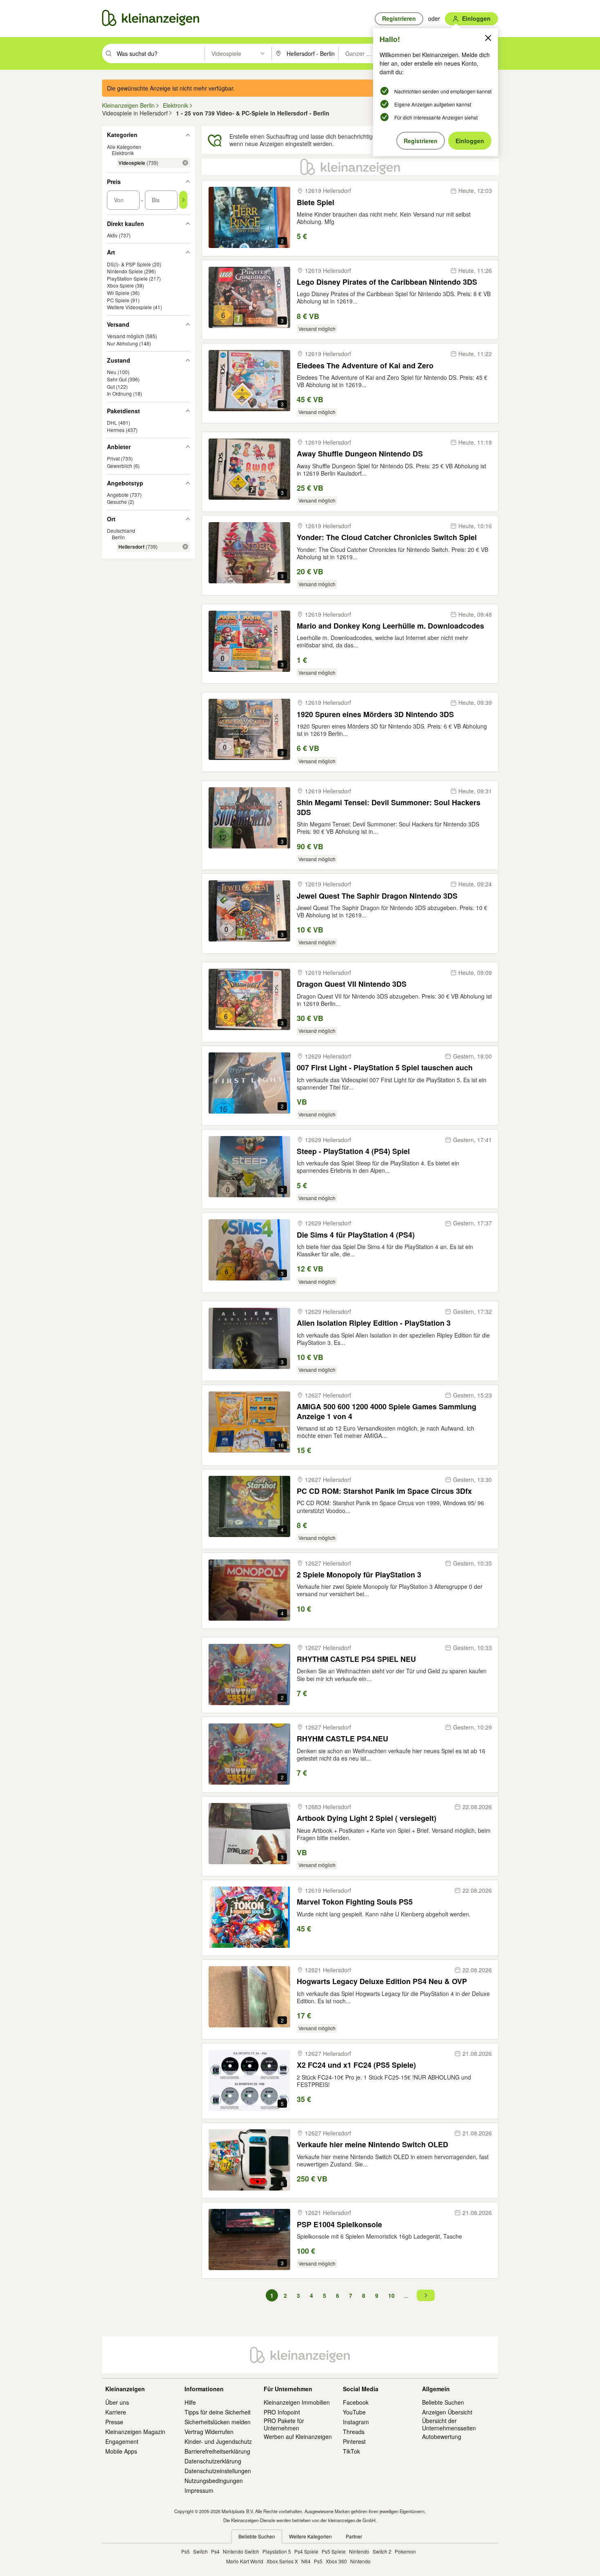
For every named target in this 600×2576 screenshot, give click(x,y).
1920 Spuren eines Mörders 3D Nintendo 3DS (375, 714)
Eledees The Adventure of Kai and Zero (365, 366)
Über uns (117, 2402)
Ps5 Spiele (334, 2551)
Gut (111, 387)
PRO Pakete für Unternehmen (284, 2424)
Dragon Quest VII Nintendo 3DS (352, 984)
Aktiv (112, 235)
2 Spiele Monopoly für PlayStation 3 (359, 1575)
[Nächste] (426, 2295)
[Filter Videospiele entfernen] (185, 163)
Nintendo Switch (241, 2551)
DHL (112, 422)
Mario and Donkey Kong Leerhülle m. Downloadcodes (390, 626)
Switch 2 (382, 2551)
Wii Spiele (118, 293)
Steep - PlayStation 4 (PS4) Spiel (353, 1151)
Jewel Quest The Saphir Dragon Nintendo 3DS (377, 896)
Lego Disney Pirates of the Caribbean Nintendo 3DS (387, 282)
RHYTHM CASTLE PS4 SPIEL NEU (356, 1659)
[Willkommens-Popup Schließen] (488, 38)
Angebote (118, 495)
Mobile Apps (121, 2451)
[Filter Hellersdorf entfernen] (185, 547)
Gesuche (117, 502)
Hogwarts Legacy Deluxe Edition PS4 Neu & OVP (382, 1981)
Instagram (356, 2422)
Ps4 (215, 2551)
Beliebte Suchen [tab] (257, 2536)
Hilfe (190, 2402)
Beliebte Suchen (443, 2402)
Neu (112, 372)
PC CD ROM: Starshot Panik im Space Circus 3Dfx (384, 1491)
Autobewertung (442, 2436)
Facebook (356, 2402)
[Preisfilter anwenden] (183, 200)
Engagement (122, 2441)
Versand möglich (126, 336)
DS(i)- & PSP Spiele (129, 264)
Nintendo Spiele (125, 271)
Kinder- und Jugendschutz (218, 2441)
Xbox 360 (336, 2561)
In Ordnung (119, 393)
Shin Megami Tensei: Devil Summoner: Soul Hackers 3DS (389, 807)
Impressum (199, 2490)
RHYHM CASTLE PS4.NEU (342, 1739)
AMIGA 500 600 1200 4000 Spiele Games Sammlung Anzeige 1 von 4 (387, 1412)
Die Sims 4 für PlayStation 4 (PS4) (356, 1235)
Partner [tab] (354, 2536)
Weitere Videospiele (129, 307)
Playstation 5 (277, 2551)
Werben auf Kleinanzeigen (298, 2436)
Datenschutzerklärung (213, 2461)
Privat (113, 458)
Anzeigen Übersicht (447, 2412)
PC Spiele (118, 300)
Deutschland (121, 530)
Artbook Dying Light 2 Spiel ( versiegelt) (367, 1818)
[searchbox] (160, 53)
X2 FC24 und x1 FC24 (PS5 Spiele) (356, 2065)
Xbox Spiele (120, 285)
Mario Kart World (245, 2561)
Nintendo (359, 2551)
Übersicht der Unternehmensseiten (449, 2424)
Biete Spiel (316, 203)
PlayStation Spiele (127, 278)
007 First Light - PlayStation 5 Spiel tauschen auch (385, 1068)
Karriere (116, 2412)
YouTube (354, 2412)
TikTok (351, 2451)
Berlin (118, 537)
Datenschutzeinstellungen (218, 2471)
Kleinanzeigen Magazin (135, 2432)
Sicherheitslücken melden (218, 2422)
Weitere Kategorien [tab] (310, 2536)
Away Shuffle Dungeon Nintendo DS (360, 454)
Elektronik (123, 153)
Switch (200, 2551)
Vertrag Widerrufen (209, 2432)
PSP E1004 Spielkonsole (339, 2225)
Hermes (116, 430)
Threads (354, 2432)
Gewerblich (120, 466)
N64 (306, 2561)
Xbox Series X (282, 2561)
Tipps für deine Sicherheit (218, 2412)
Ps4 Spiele (306, 2551)
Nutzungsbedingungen (214, 2481)
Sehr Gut (117, 379)
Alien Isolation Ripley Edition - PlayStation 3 (374, 1323)
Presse (114, 2422)
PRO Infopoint (282, 2412)
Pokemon (405, 2551)
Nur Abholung (122, 343)
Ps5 (186, 2551)
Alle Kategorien (124, 147)
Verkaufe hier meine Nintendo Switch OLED (372, 2145)
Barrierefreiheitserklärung (217, 2451)
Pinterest (354, 2441)
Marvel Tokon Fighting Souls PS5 (355, 1902)
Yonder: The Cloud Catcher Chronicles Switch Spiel (387, 537)
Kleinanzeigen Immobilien (297, 2402)
